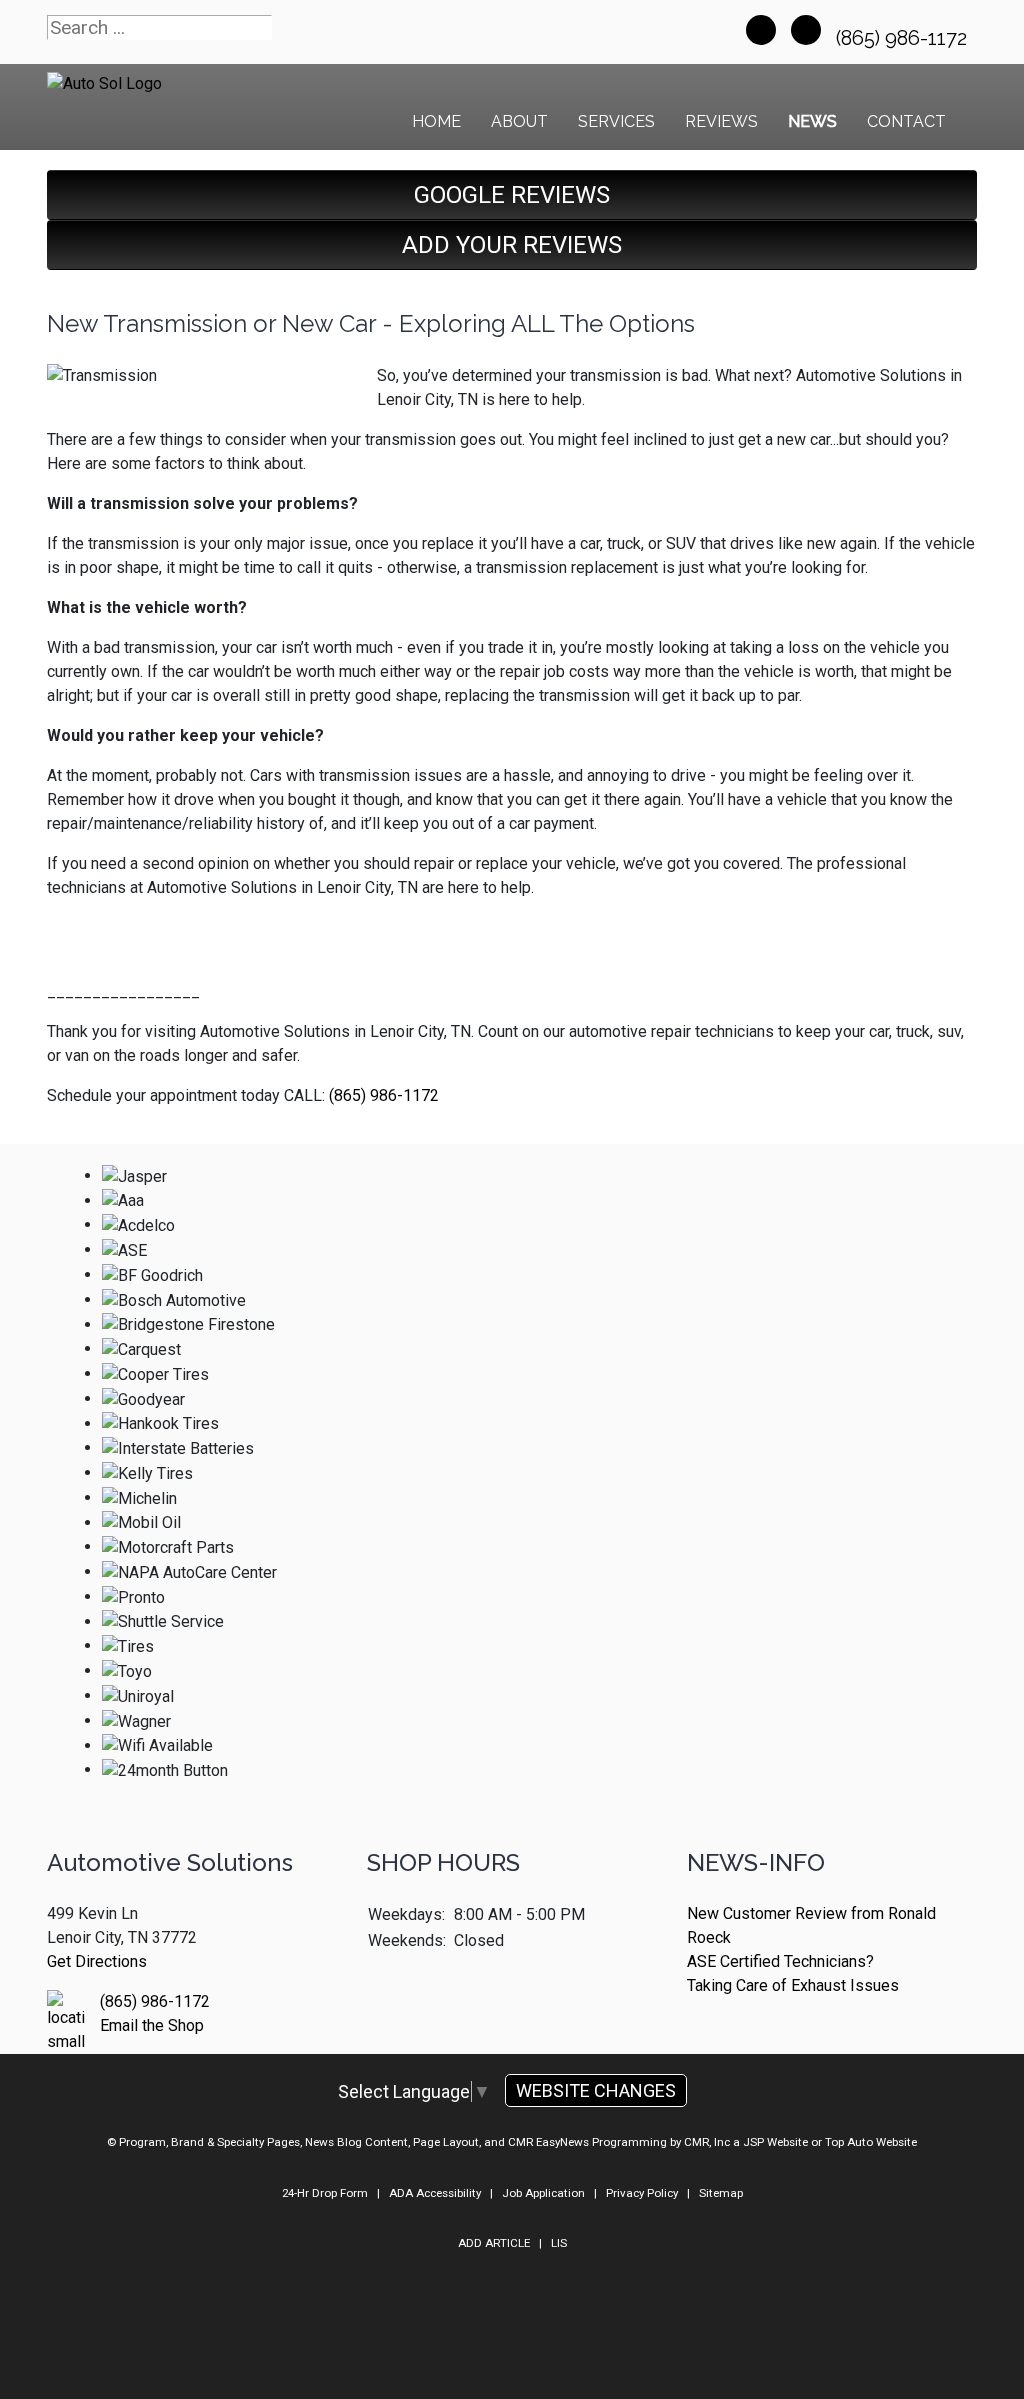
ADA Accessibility (435, 2193)
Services (616, 121)
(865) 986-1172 (904, 38)
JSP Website (775, 2142)
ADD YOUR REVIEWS (512, 245)
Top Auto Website (871, 2142)
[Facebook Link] (761, 30)
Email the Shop (152, 2025)
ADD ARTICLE (494, 2243)
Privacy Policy (642, 2193)
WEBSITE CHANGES (596, 2090)
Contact (906, 121)
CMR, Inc (707, 2142)
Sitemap (721, 2193)
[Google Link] (806, 30)
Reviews (721, 121)
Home (436, 121)
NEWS (812, 121)
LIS (559, 2243)
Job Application (543, 2193)
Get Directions (97, 1961)
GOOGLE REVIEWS (512, 195)
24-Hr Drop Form (325, 2193)
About (519, 121)
